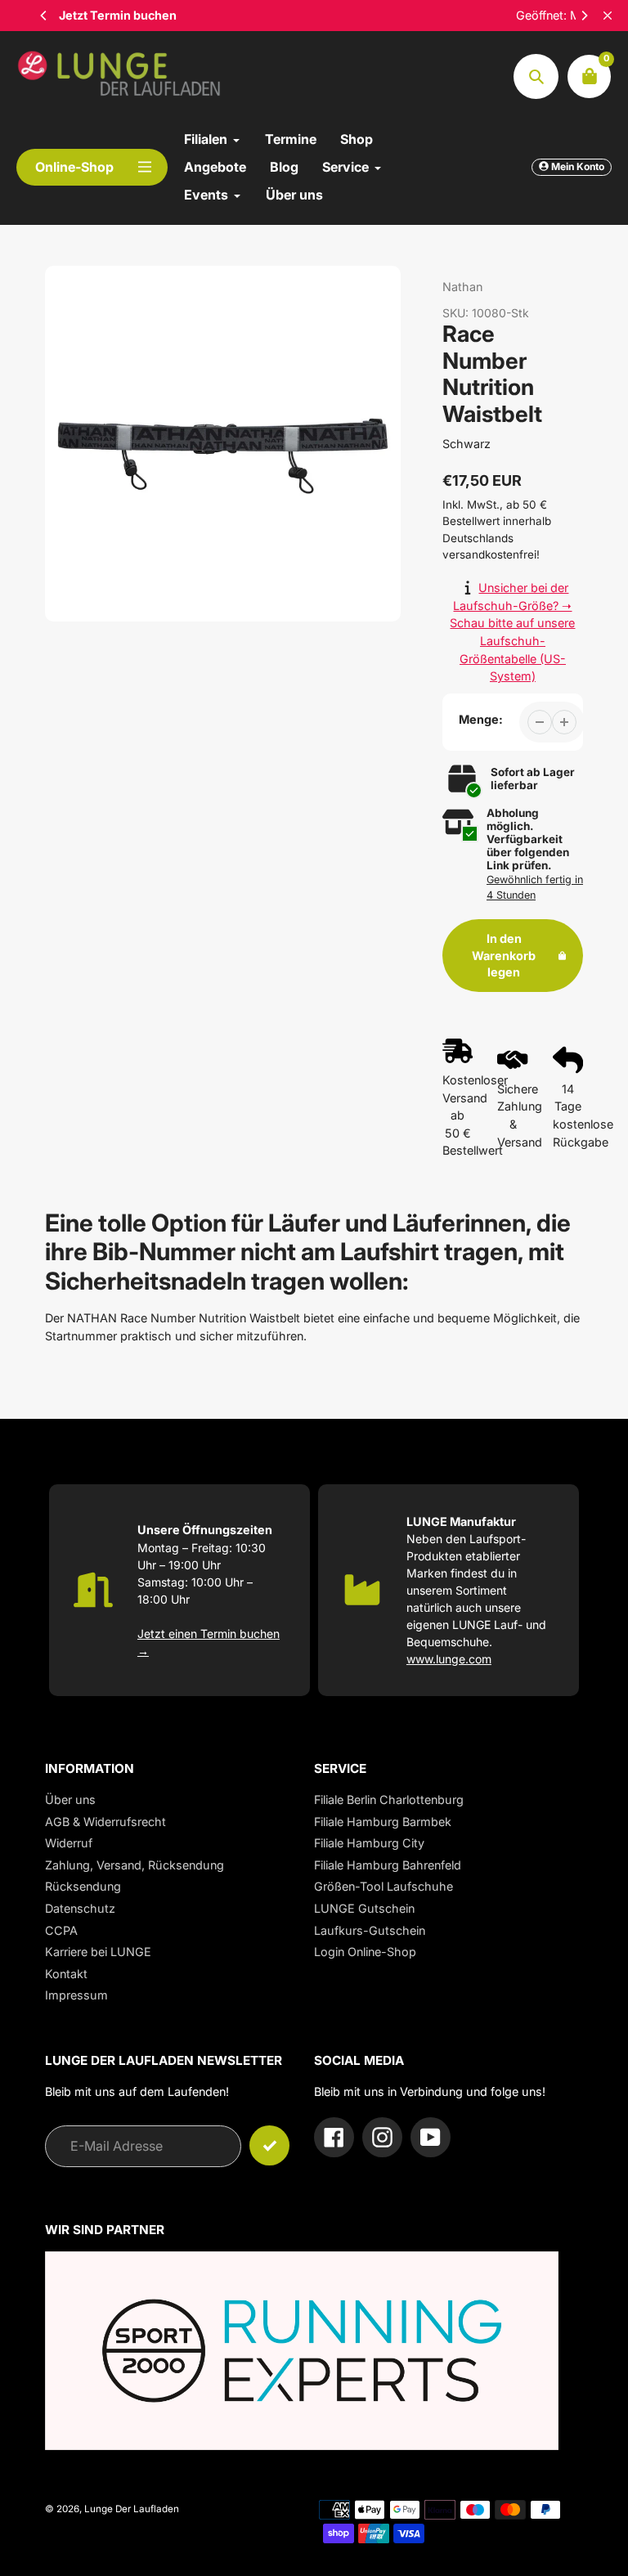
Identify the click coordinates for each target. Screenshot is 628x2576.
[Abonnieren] (269, 2145)
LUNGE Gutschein (364, 1908)
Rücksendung (83, 1886)
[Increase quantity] (564, 722)
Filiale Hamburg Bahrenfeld (388, 1865)
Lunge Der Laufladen (132, 2509)
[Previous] (44, 16)
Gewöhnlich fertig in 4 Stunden (535, 887)
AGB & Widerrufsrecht (105, 1822)
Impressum (76, 1995)
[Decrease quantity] (540, 722)
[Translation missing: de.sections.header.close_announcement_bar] (608, 16)
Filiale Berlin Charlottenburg (389, 1800)
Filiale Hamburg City (369, 1843)
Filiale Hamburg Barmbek (383, 1822)
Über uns (70, 1800)
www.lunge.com (449, 1659)
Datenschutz (80, 1908)
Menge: (481, 719)
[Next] (584, 16)
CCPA (61, 1930)
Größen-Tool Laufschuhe (384, 1886)
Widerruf (69, 1843)
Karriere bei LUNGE (98, 1952)
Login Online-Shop (365, 1952)
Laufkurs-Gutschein (370, 1930)
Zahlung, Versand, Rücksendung (135, 1865)
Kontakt (66, 1974)
